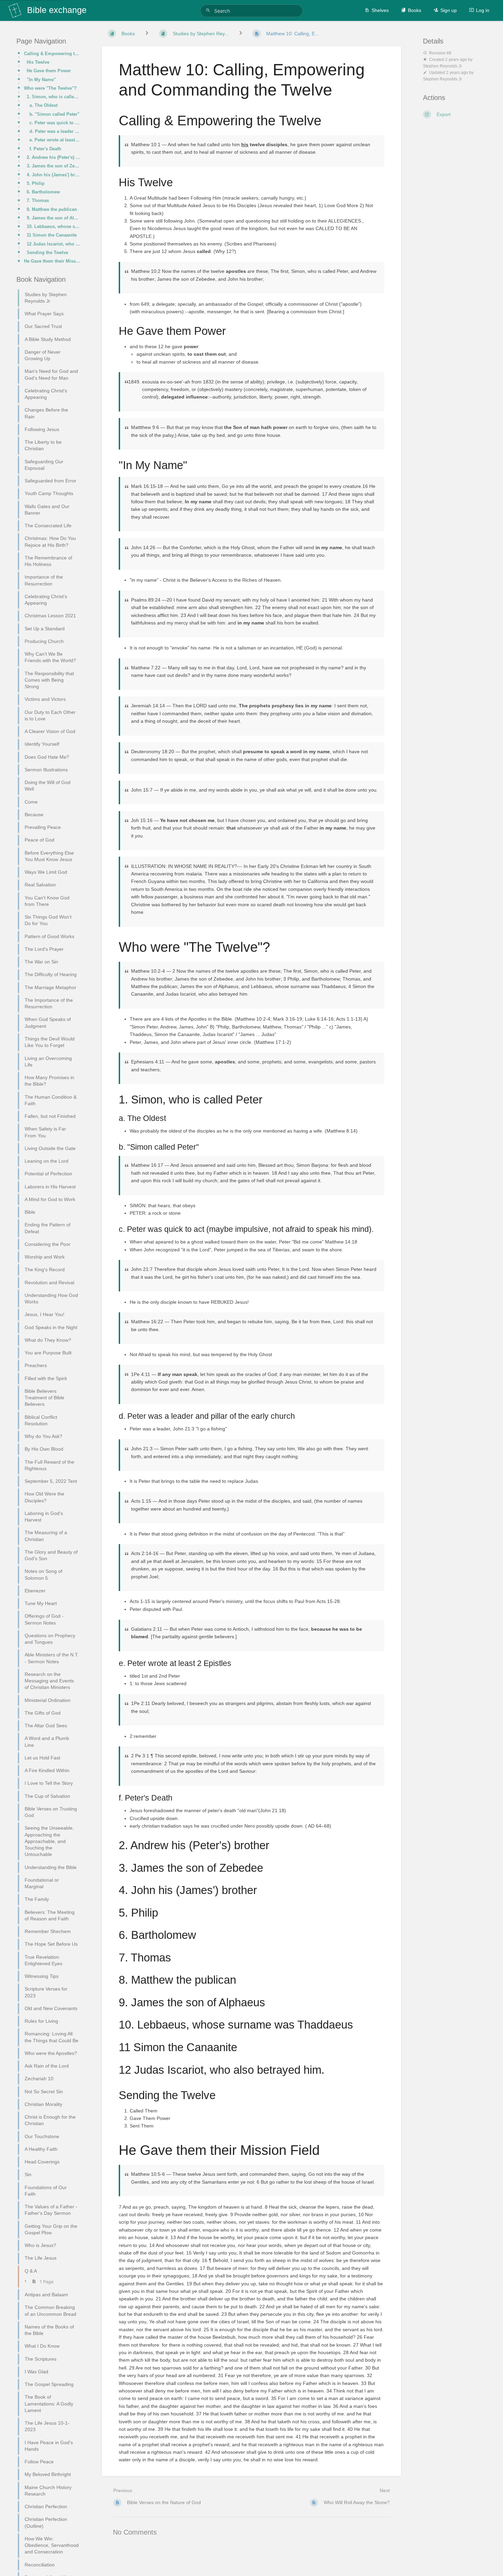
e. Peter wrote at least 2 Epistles (55, 140)
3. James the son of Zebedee (53, 166)
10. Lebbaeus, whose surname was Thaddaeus (53, 226)
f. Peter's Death (45, 149)
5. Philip (36, 183)
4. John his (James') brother (53, 175)
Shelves (380, 10)
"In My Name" (41, 80)
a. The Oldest (43, 105)
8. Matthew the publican (52, 209)
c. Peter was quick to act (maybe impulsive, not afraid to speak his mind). (55, 123)
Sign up (449, 10)
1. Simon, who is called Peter (53, 97)
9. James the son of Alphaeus (53, 218)
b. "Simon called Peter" (54, 114)
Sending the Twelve (47, 252)
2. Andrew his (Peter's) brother (53, 157)
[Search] (209, 10)
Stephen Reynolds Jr (442, 66)
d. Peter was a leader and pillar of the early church (55, 131)
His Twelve (38, 62)
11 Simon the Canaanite (52, 235)
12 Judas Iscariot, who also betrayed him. (53, 244)
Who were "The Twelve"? (50, 88)
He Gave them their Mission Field (52, 261)
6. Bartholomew (43, 192)
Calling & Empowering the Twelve (52, 54)
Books (415, 10)
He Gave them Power (49, 71)
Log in (483, 10)
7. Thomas (38, 200)
